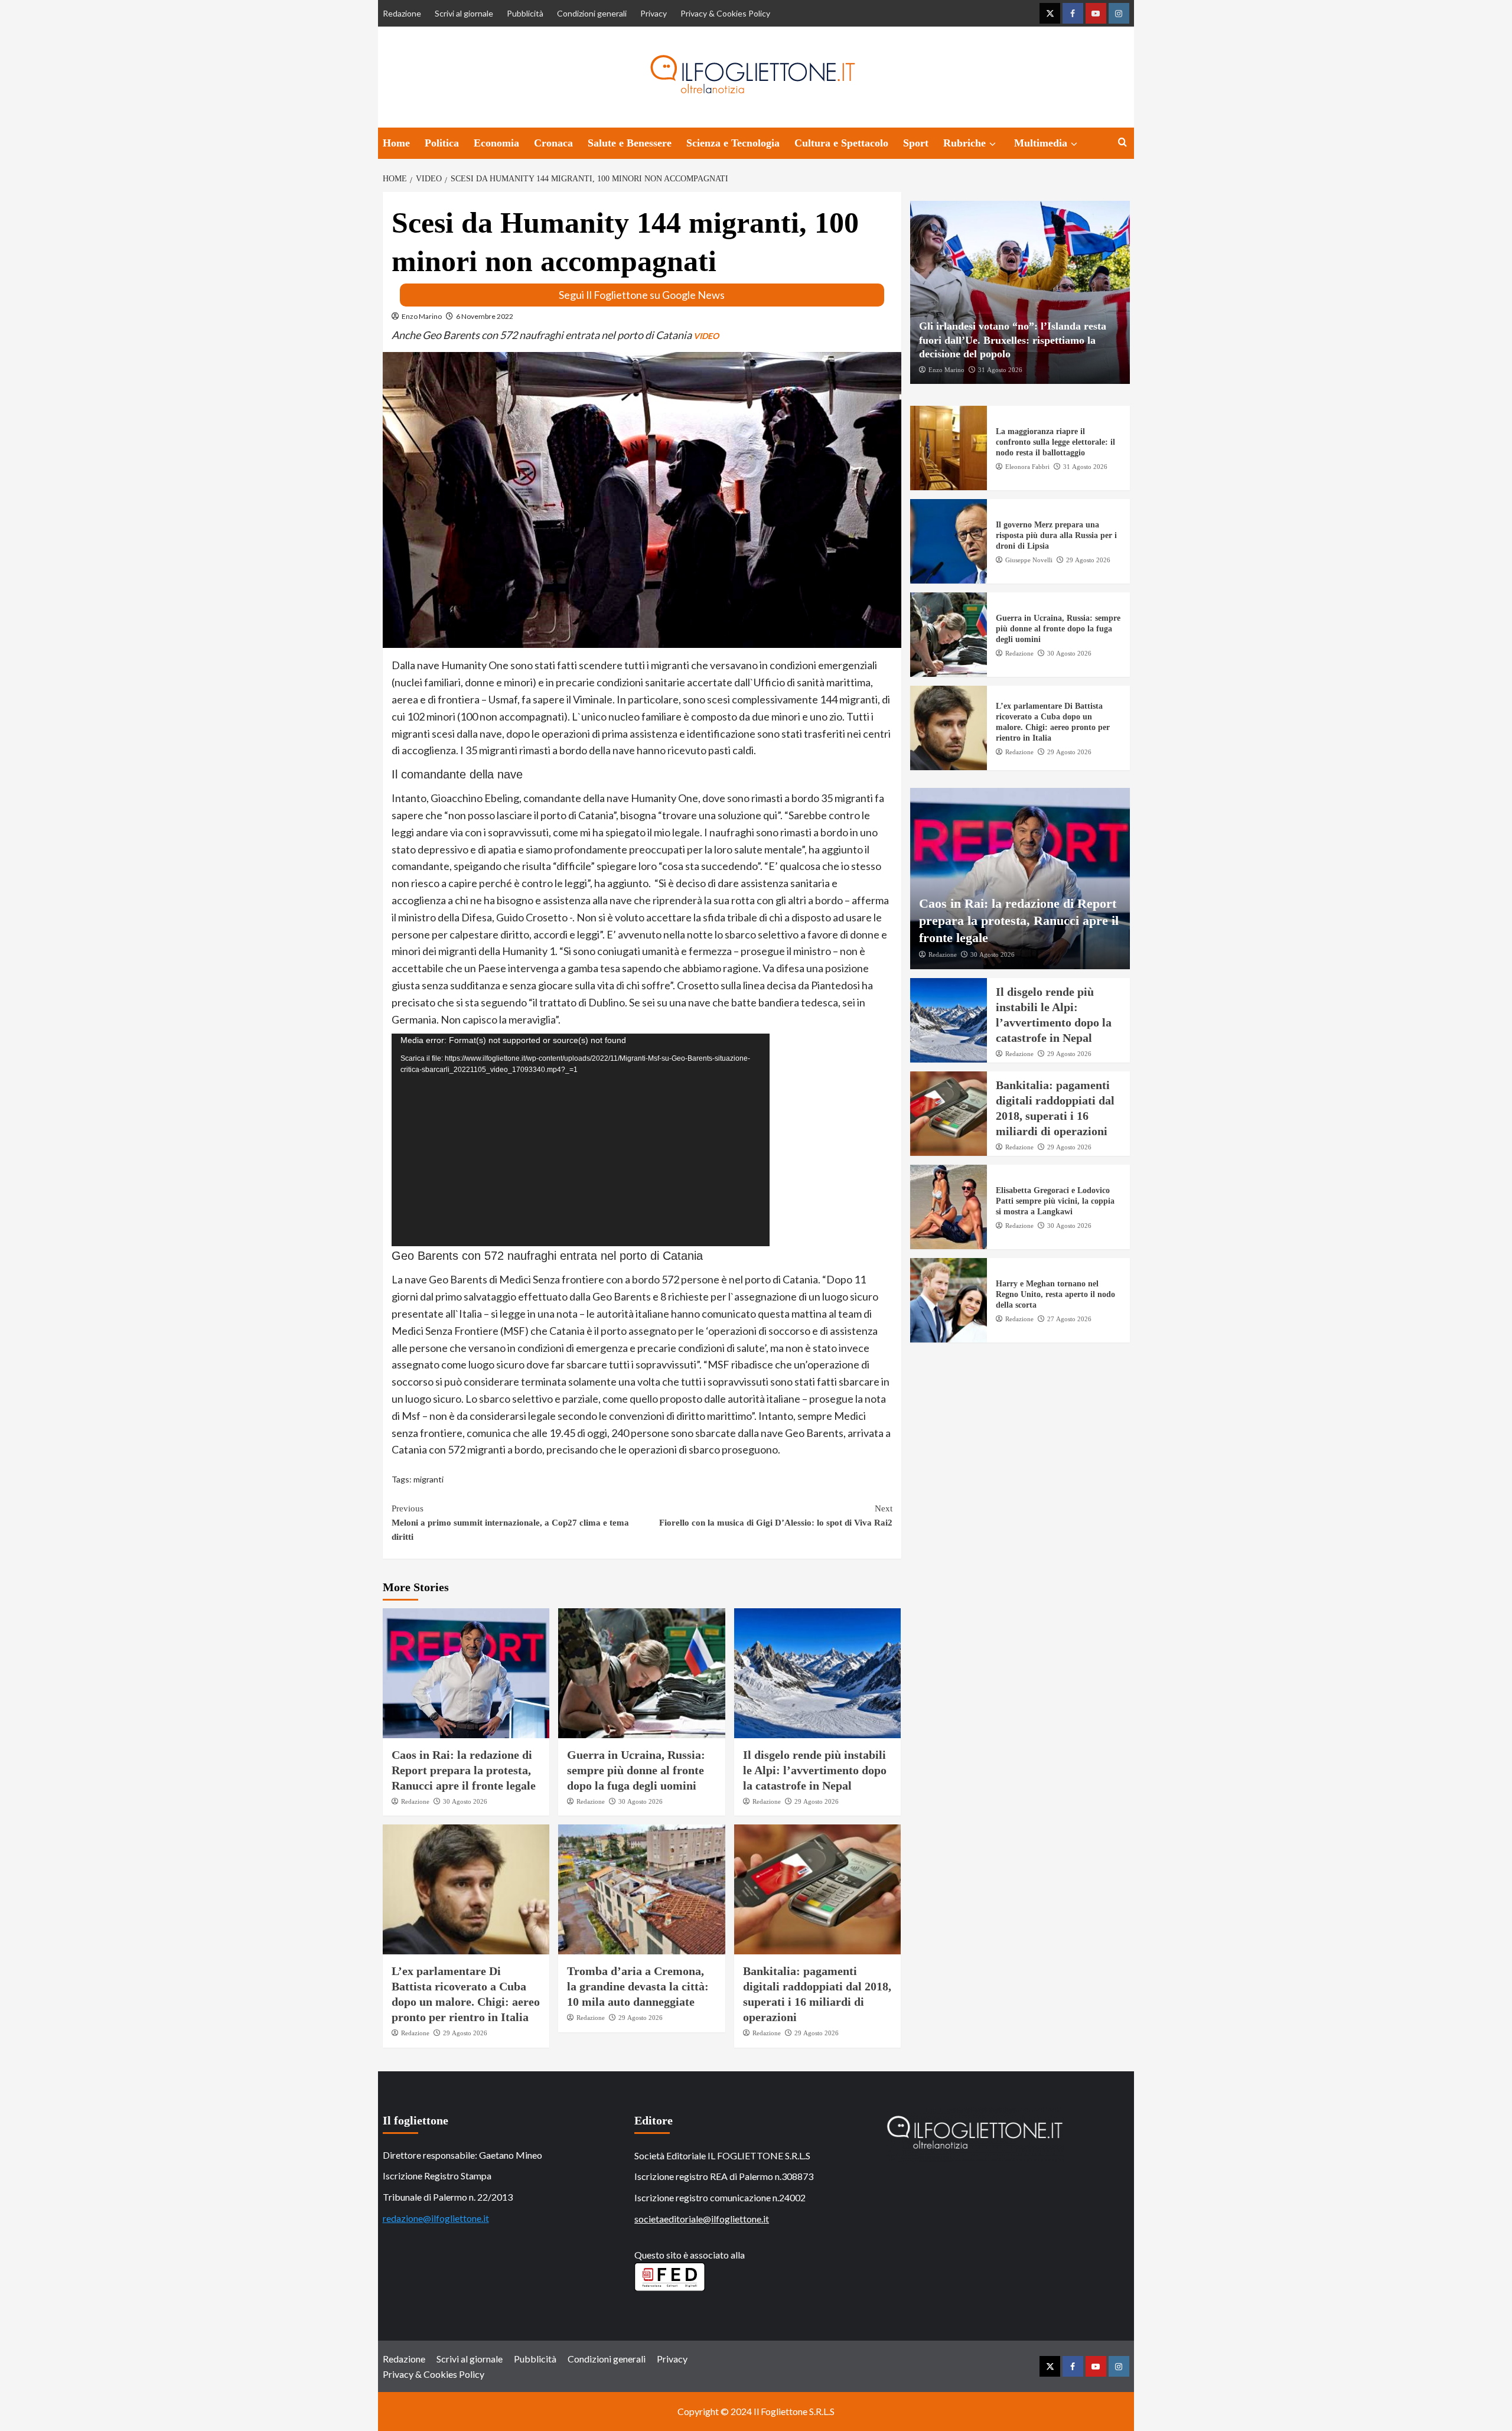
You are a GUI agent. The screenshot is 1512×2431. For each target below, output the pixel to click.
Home (396, 143)
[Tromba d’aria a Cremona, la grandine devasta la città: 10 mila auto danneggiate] (642, 1889)
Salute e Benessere (630, 143)
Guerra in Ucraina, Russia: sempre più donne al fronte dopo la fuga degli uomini (636, 1770)
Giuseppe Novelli (1029, 560)
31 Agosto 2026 (1000, 369)
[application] (581, 1140)
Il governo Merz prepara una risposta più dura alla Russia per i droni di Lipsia (1056, 535)
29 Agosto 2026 (817, 1801)
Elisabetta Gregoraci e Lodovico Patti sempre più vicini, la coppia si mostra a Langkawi (1055, 1201)
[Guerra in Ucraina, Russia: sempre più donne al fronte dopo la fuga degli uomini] (642, 1673)
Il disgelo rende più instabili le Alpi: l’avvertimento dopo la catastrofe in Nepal (815, 1770)
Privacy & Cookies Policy (725, 13)
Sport (916, 143)
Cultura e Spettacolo (841, 143)
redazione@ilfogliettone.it (436, 2218)
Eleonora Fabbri (1027, 467)
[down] (993, 144)
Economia (496, 143)
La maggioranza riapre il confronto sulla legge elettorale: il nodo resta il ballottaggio (1055, 442)
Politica (442, 143)
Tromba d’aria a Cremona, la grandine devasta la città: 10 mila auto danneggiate (638, 1986)
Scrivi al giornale (464, 13)
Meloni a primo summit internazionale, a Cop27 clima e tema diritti (510, 1523)
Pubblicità (525, 13)
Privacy (654, 13)
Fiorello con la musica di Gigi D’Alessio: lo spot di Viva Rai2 (776, 1516)
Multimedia (1041, 143)
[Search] (1122, 143)
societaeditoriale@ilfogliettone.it (702, 2219)
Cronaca (553, 143)
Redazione (402, 13)
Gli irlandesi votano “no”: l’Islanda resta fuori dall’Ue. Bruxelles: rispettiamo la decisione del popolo (1013, 340)
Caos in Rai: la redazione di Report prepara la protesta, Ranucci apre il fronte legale (464, 1770)
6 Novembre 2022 (485, 316)
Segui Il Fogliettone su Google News (642, 295)
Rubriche (964, 143)
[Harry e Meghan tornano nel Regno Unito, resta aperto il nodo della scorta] (949, 1300)
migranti (428, 1479)
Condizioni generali (592, 13)
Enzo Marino (422, 316)
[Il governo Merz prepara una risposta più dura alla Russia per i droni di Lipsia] (949, 541)
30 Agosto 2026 (465, 1801)
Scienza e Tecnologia (733, 143)
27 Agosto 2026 (1069, 1319)
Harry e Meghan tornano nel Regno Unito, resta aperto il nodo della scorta (1055, 1294)
